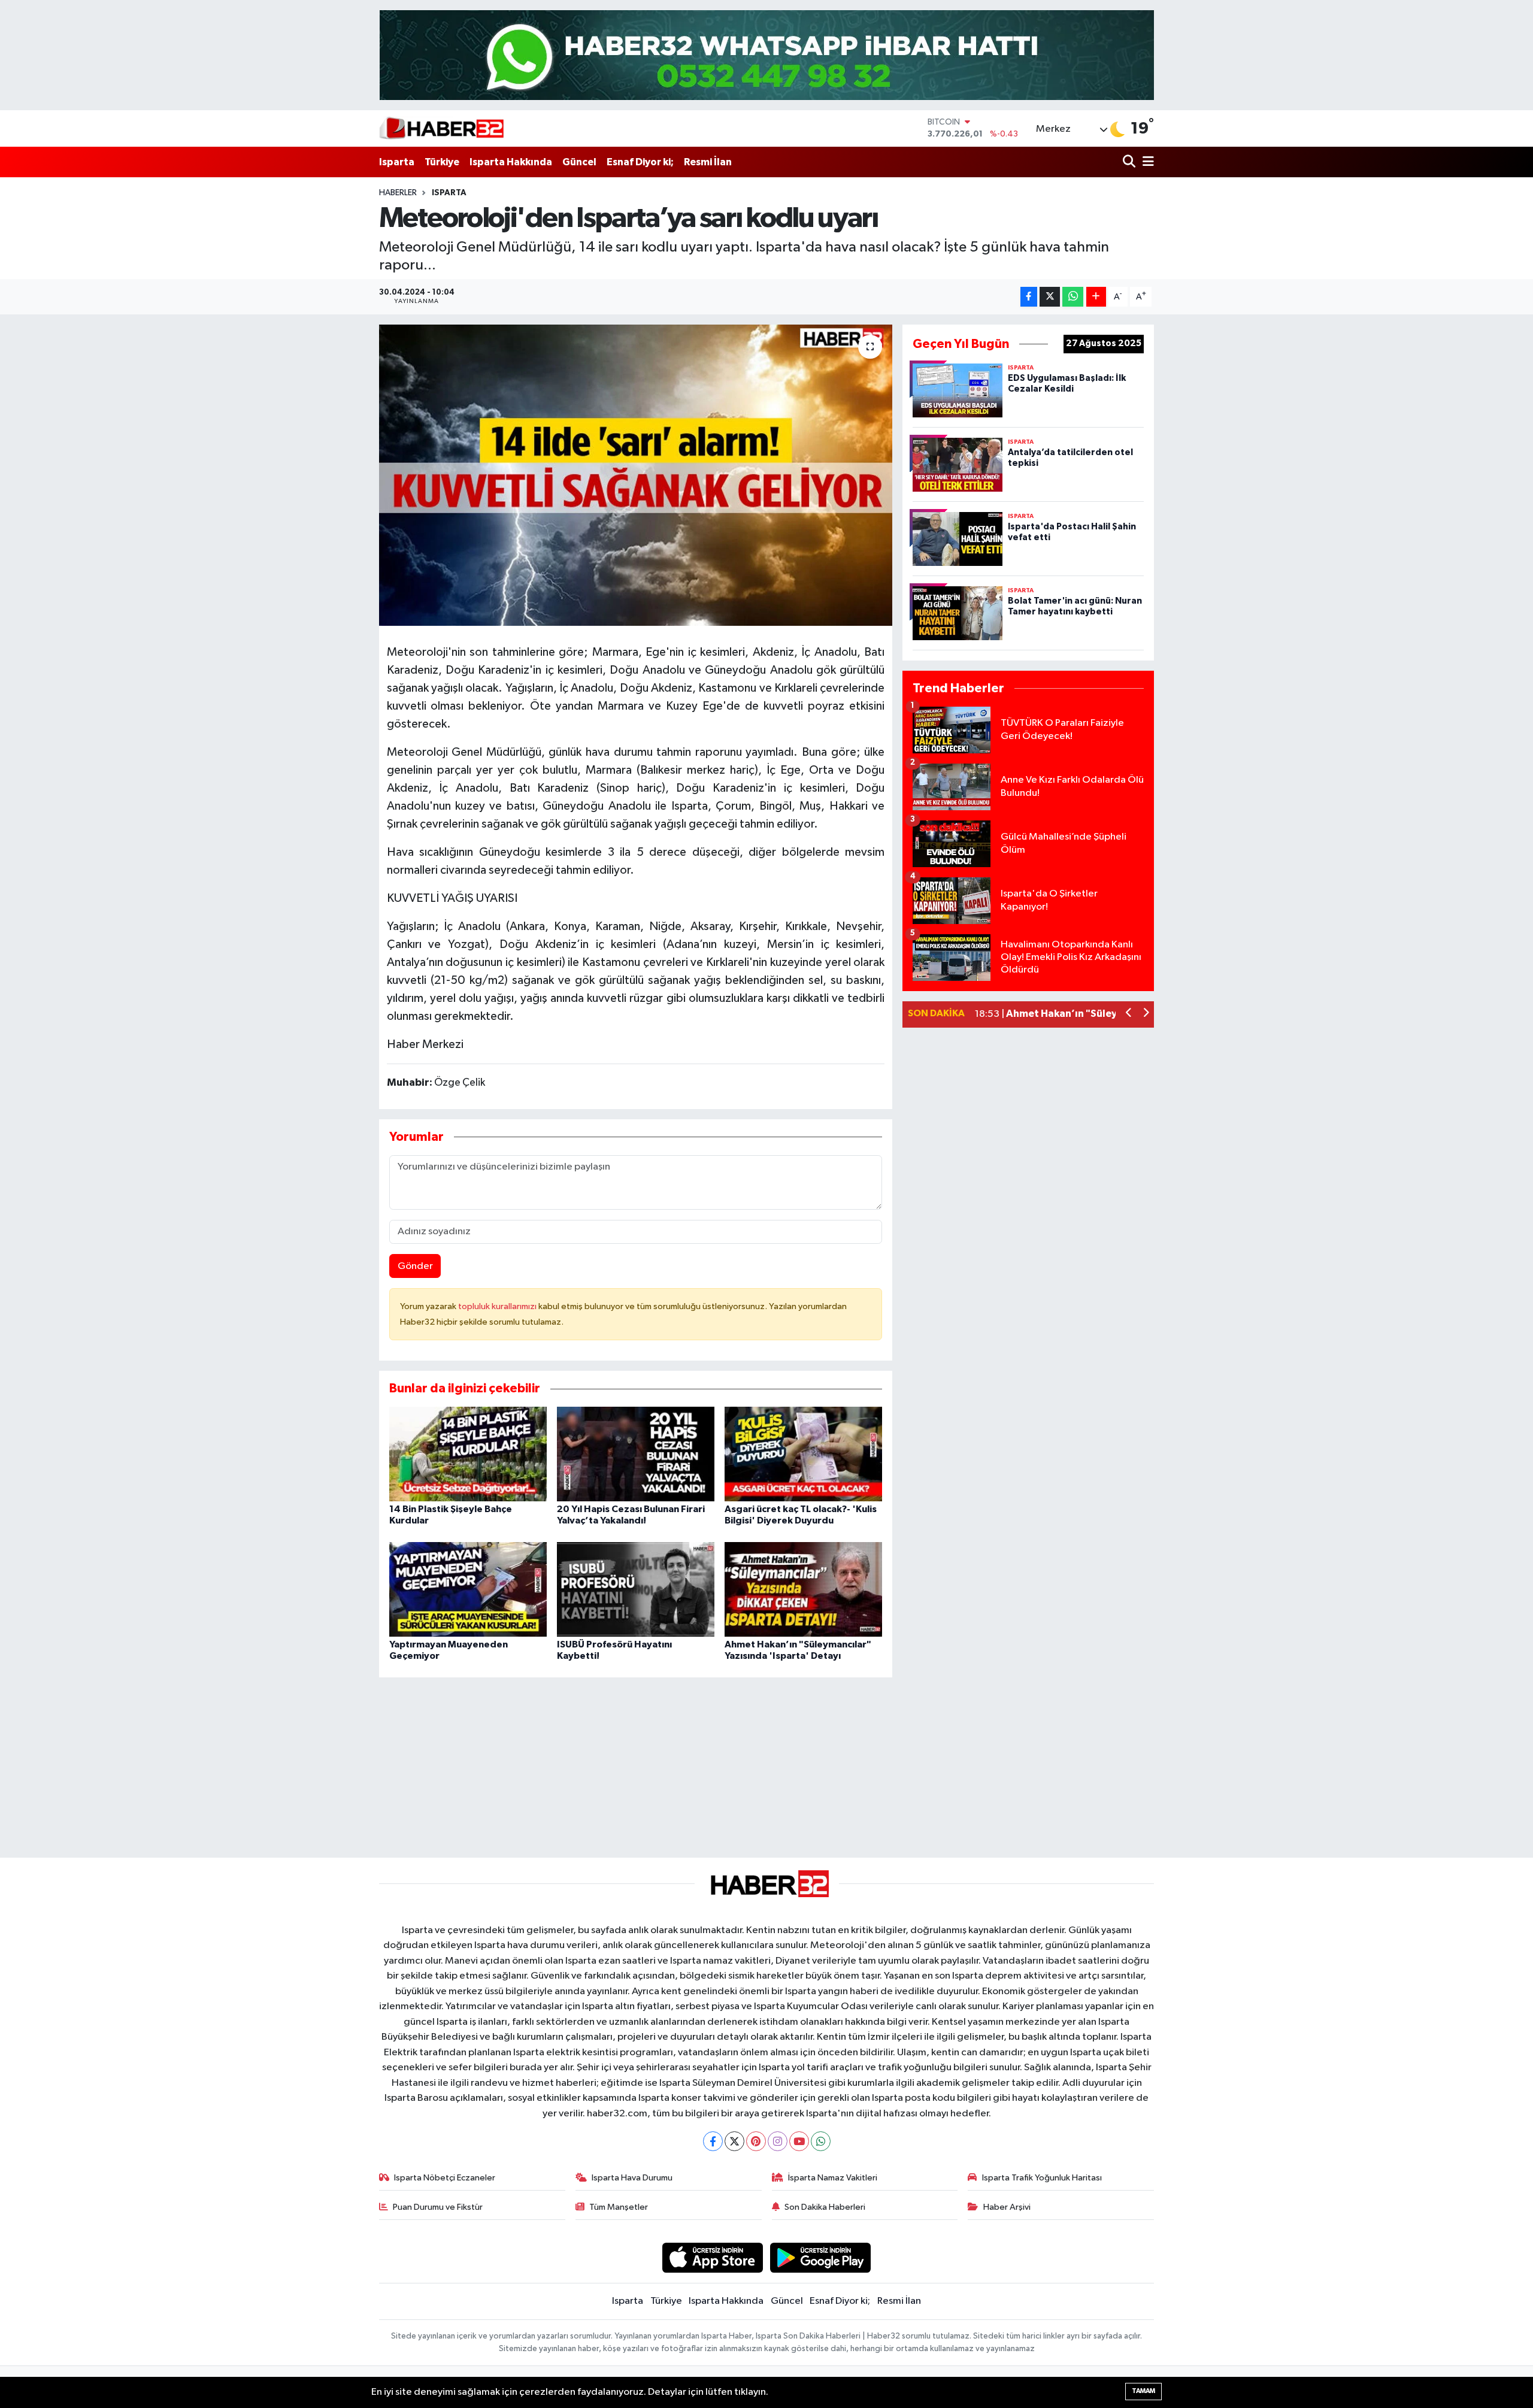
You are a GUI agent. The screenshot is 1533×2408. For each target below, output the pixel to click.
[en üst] (767, 55)
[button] (1129, 1014)
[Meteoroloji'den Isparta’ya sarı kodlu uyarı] (636, 475)
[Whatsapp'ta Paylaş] (1073, 297)
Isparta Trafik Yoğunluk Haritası (1042, 2178)
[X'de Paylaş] (1050, 297)
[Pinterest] (756, 2141)
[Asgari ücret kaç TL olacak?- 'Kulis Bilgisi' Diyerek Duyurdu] (803, 1454)
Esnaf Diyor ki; (640, 162)
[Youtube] (799, 2141)
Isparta (397, 162)
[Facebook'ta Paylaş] (1029, 297)
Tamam (1143, 2391)
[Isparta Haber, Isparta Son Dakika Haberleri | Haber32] (442, 128)
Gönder (415, 1266)
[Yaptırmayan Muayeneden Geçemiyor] (468, 1589)
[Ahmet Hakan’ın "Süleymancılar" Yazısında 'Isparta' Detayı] (803, 1589)
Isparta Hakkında (511, 162)
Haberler (398, 193)
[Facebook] (713, 2141)
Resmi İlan (708, 162)
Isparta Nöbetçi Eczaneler (445, 2178)
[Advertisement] (635, 1762)
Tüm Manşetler (619, 2207)
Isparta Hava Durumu (632, 2178)
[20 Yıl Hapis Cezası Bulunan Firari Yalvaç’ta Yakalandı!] (636, 1454)
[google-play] (821, 2257)
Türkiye (442, 162)
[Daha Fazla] (1096, 297)
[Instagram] (778, 2141)
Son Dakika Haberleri (825, 2207)
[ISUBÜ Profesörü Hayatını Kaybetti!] (636, 1589)
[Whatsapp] (821, 2141)
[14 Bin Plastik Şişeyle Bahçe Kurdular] (468, 1454)
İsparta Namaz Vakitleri (833, 2178)
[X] (734, 2141)
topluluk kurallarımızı (498, 1306)
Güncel (579, 162)
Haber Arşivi (1007, 2207)
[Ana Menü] (1146, 162)
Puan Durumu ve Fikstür (438, 2207)
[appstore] (712, 2257)
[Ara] (1130, 162)
